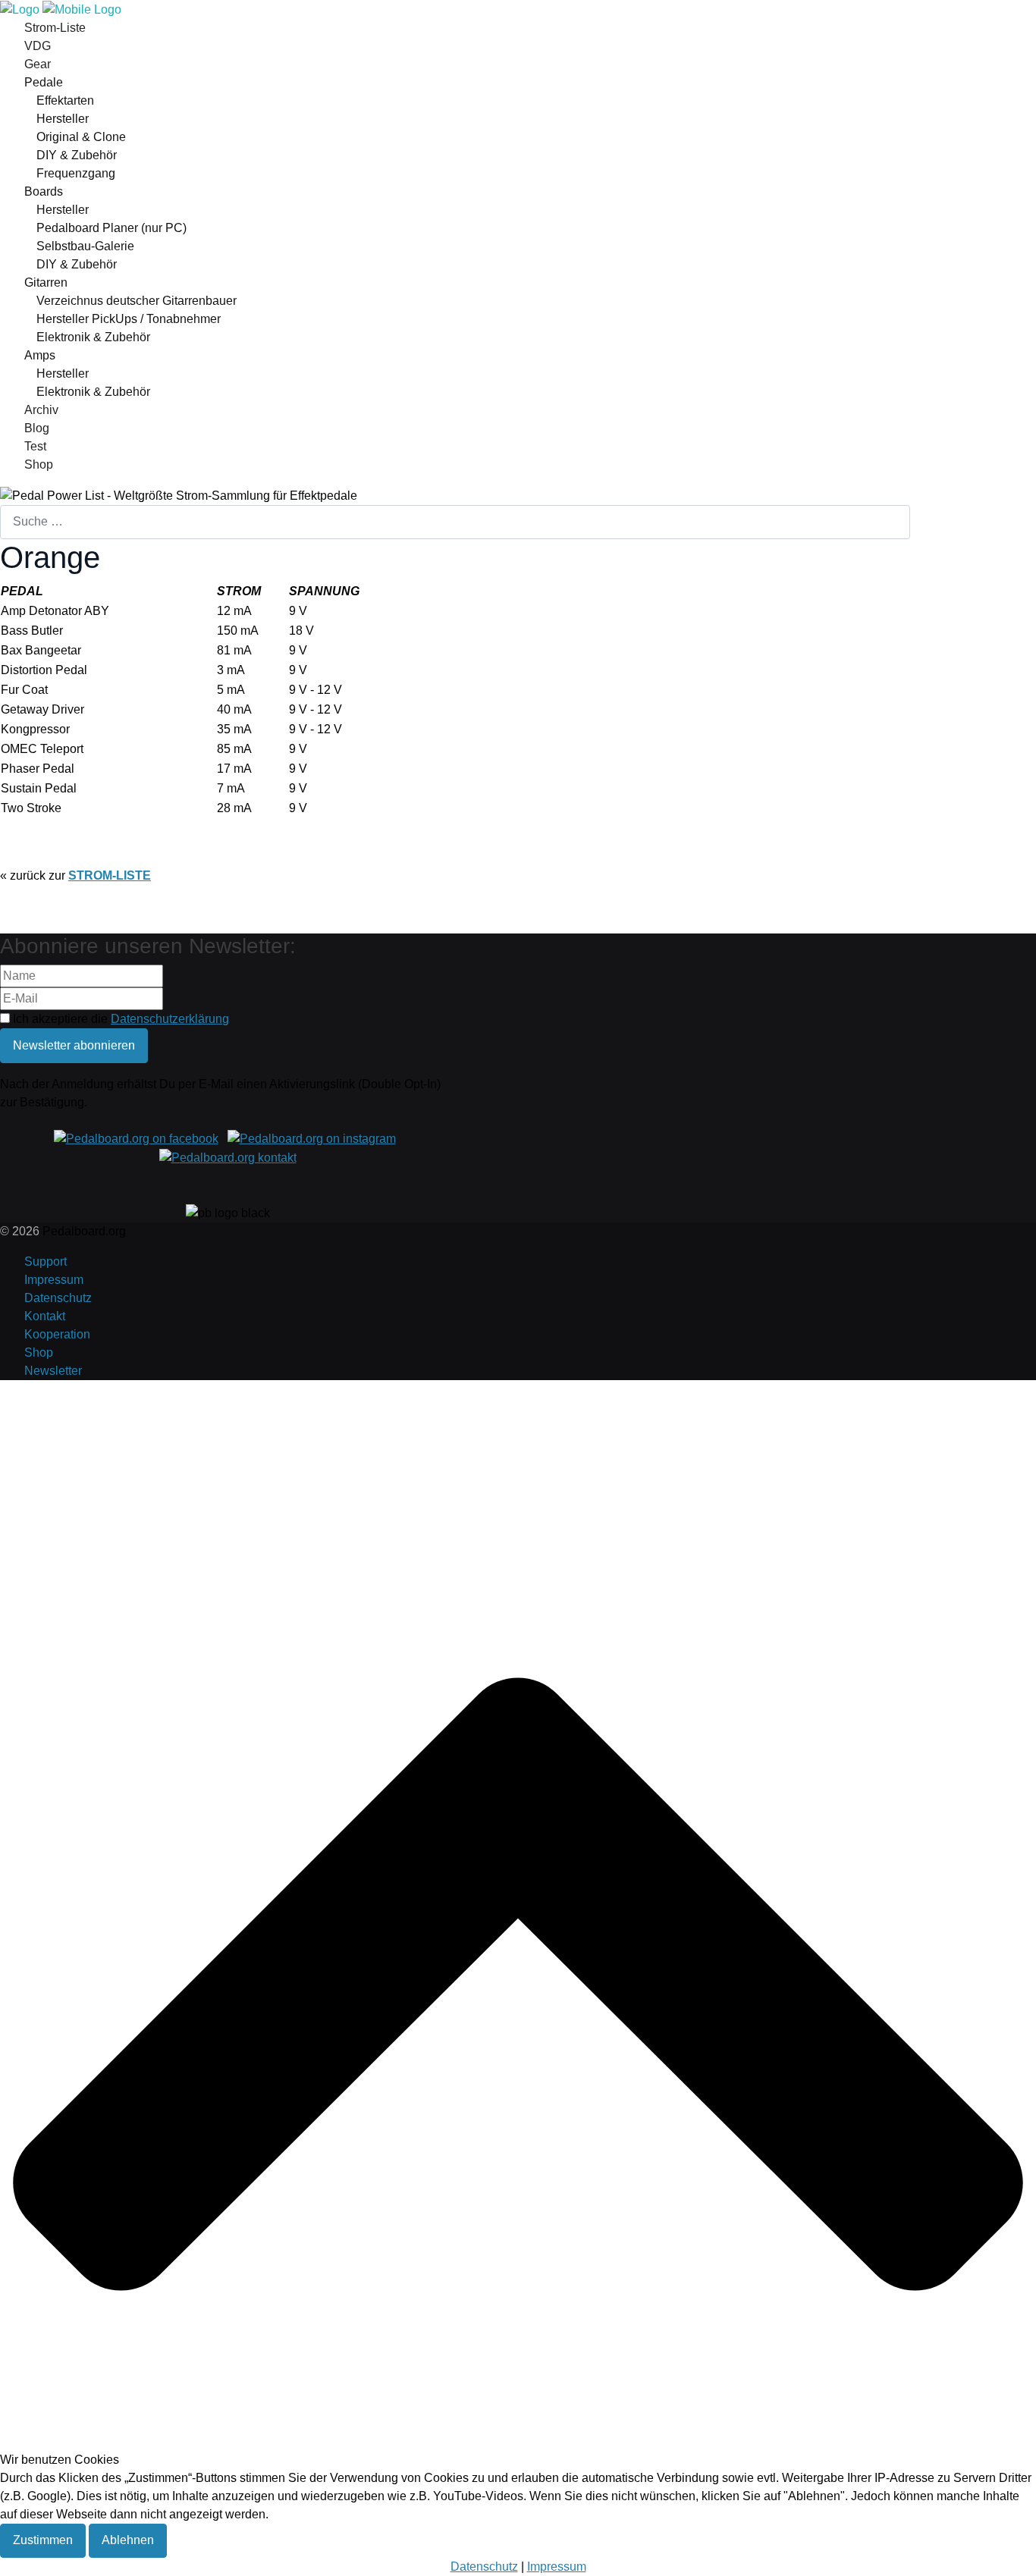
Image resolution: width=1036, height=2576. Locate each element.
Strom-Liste (55, 28)
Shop (39, 464)
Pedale (44, 82)
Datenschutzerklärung (170, 1019)
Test (35, 446)
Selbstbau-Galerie (85, 246)
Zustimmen (43, 2540)
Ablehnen (128, 2540)
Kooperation (57, 1334)
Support (46, 1261)
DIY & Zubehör (77, 155)
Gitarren (46, 282)
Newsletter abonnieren (74, 1045)
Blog (37, 428)
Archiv (41, 410)
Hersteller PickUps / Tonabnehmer (129, 319)
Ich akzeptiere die (119, 1019)
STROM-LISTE (110, 875)
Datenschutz (58, 1298)
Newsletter (53, 1371)
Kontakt (45, 1316)
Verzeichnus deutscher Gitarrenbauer (137, 301)
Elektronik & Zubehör (93, 337)
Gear (38, 64)
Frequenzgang (76, 173)
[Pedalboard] (61, 9)
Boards (44, 191)
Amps (40, 355)
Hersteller (63, 119)
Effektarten (65, 100)
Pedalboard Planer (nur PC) (111, 228)
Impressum (54, 1280)
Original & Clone (81, 137)
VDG (38, 46)
